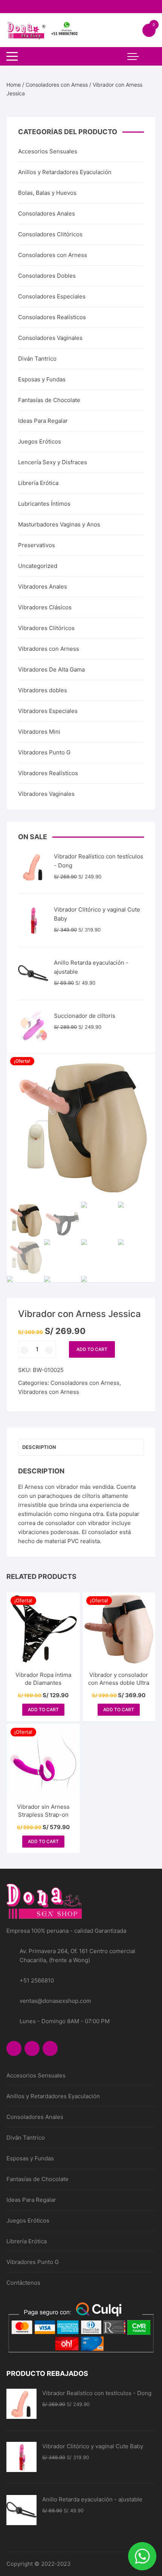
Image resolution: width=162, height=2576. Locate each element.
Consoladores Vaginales (50, 338)
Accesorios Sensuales (48, 151)
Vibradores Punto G (44, 752)
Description (39, 1447)
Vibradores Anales (43, 587)
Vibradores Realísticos (48, 773)
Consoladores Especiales (52, 296)
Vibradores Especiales (48, 711)
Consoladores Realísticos (52, 317)
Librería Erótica (38, 483)
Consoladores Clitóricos (50, 234)
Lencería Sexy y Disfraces (53, 462)
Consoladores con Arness (57, 85)
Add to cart (92, 1349)
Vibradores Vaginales (46, 794)
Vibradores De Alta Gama (51, 669)
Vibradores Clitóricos (46, 628)
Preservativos (37, 545)
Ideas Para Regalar (43, 421)
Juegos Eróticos (40, 441)
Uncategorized (38, 566)
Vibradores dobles (43, 690)
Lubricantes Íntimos (44, 504)
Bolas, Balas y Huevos (47, 193)
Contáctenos (23, 2283)
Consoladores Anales (47, 213)
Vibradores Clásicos (45, 607)
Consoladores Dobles (47, 276)
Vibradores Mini (39, 732)
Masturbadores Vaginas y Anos (59, 524)
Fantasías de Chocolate (49, 400)
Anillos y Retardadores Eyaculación (65, 172)
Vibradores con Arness (49, 1392)
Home (14, 85)
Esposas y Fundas (42, 379)
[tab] (81, 1447)
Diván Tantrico (37, 359)
